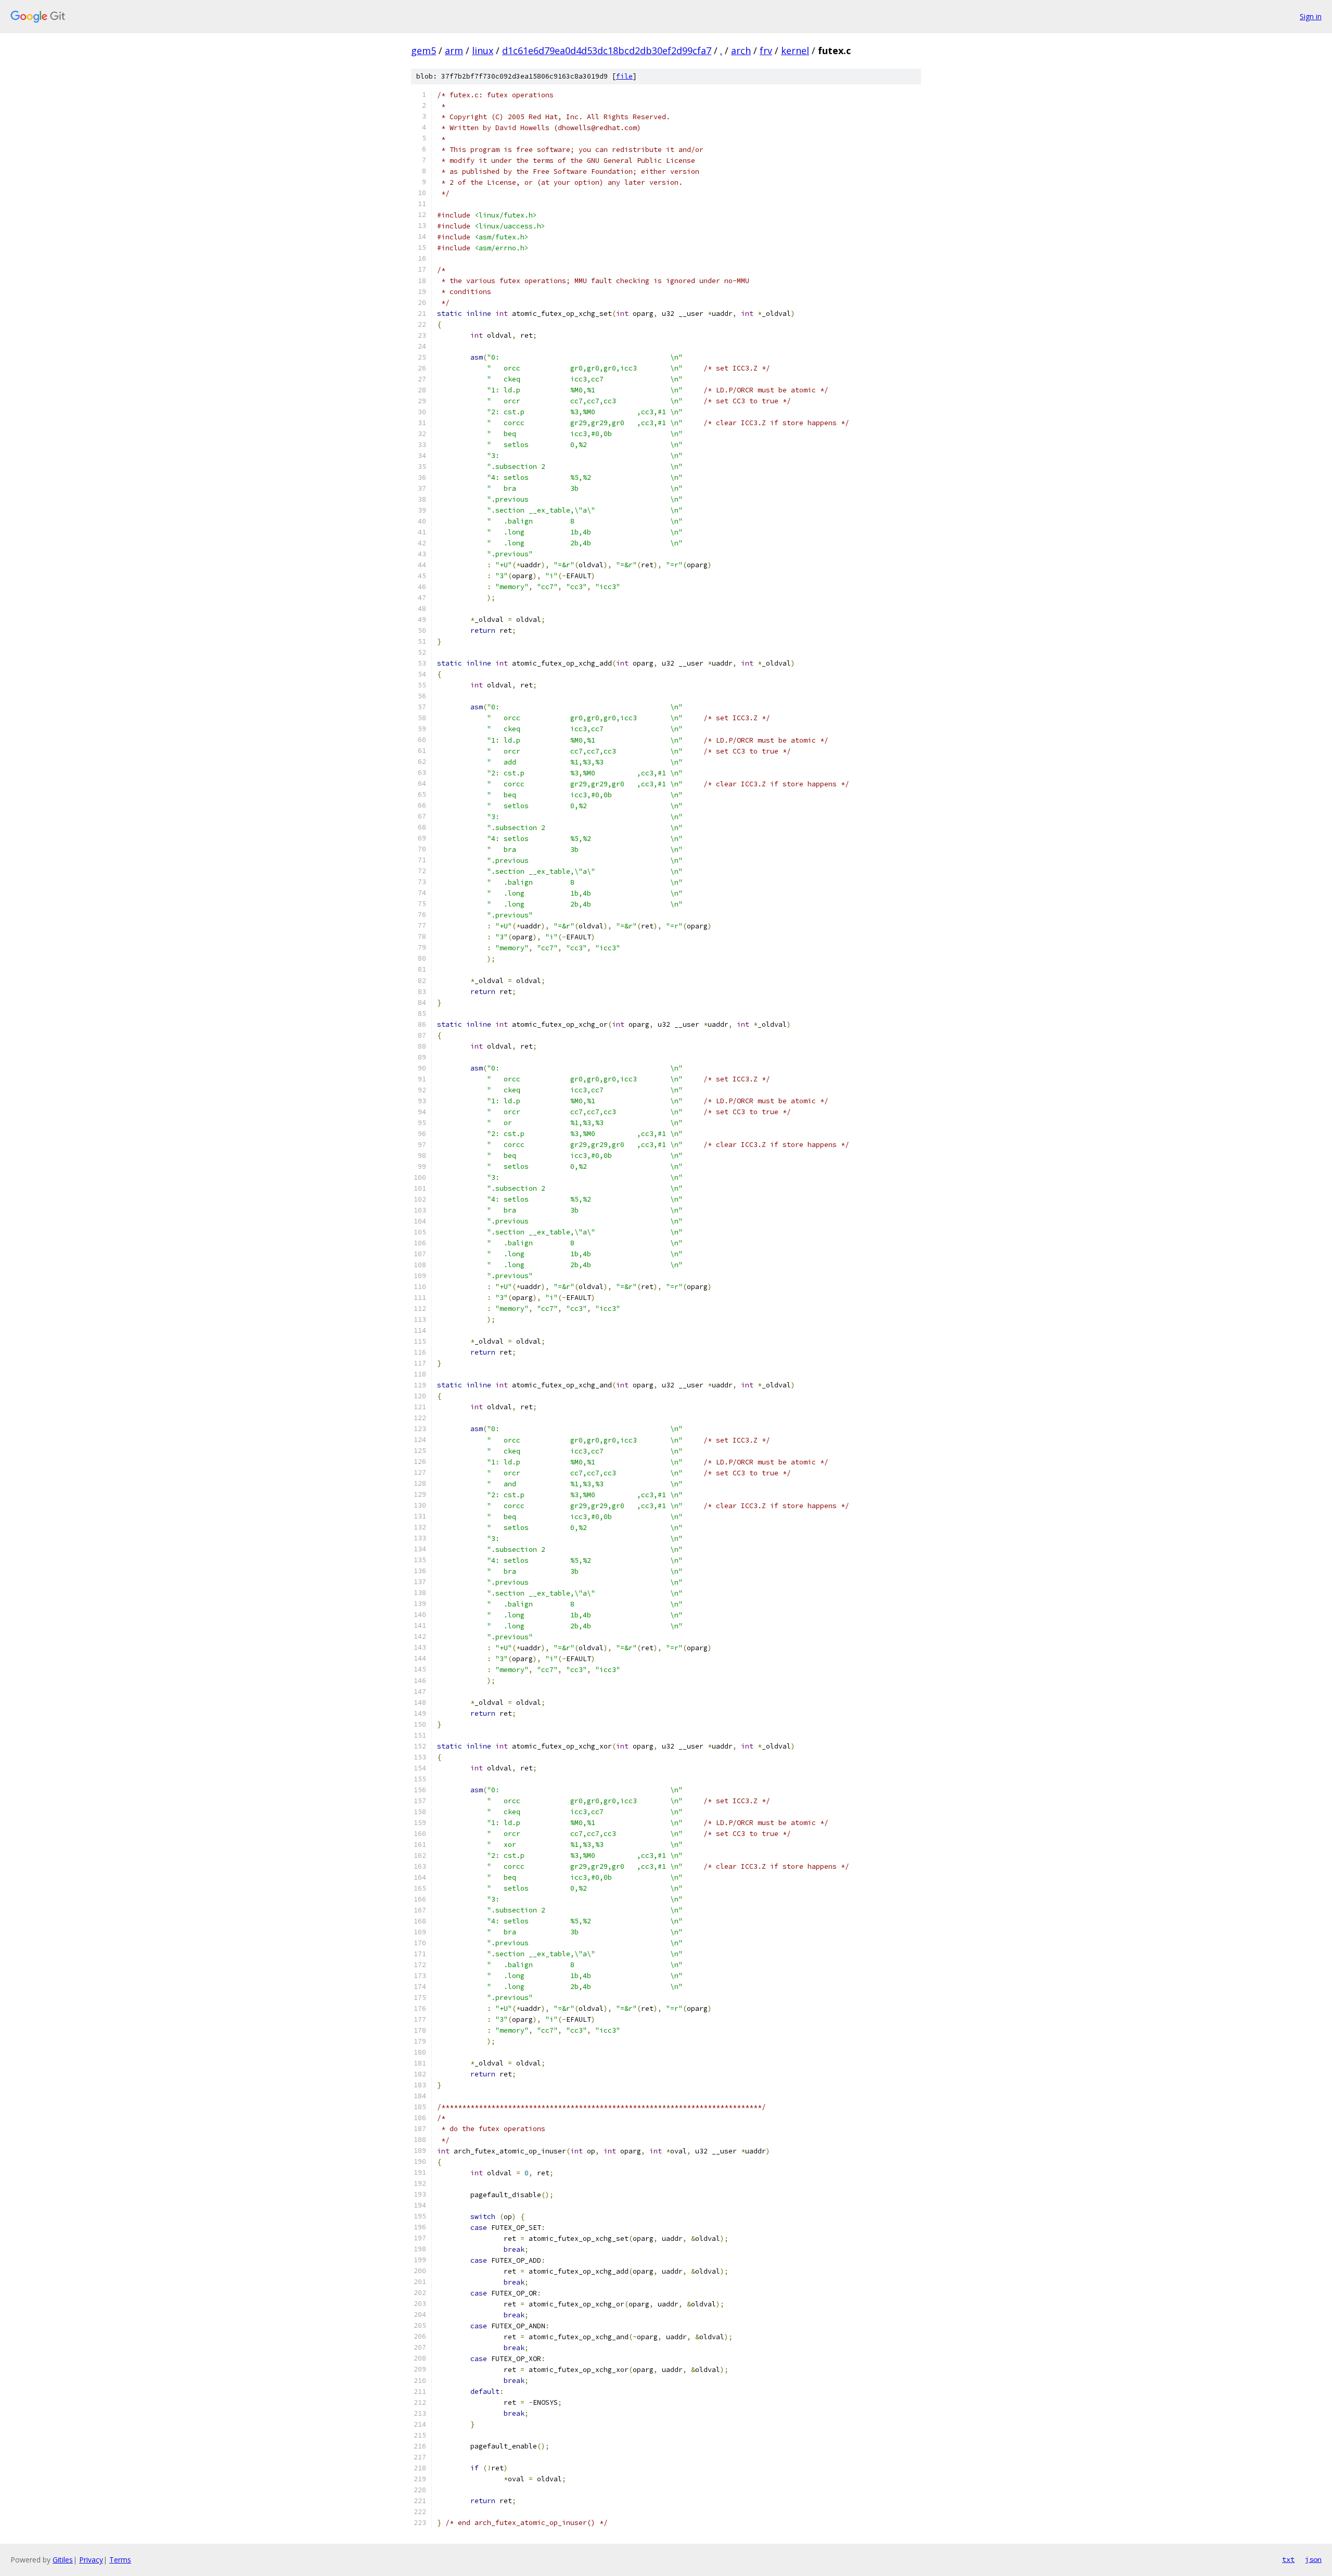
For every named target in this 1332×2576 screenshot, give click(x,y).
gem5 (424, 50)
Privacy (91, 2560)
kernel (795, 50)
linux (483, 50)
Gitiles (63, 2560)
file (624, 76)
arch (741, 50)
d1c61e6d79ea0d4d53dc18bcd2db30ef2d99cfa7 (607, 50)
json (1313, 2559)
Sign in (1311, 16)
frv (766, 50)
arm (454, 50)
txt (1288, 2559)
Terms (120, 2560)
